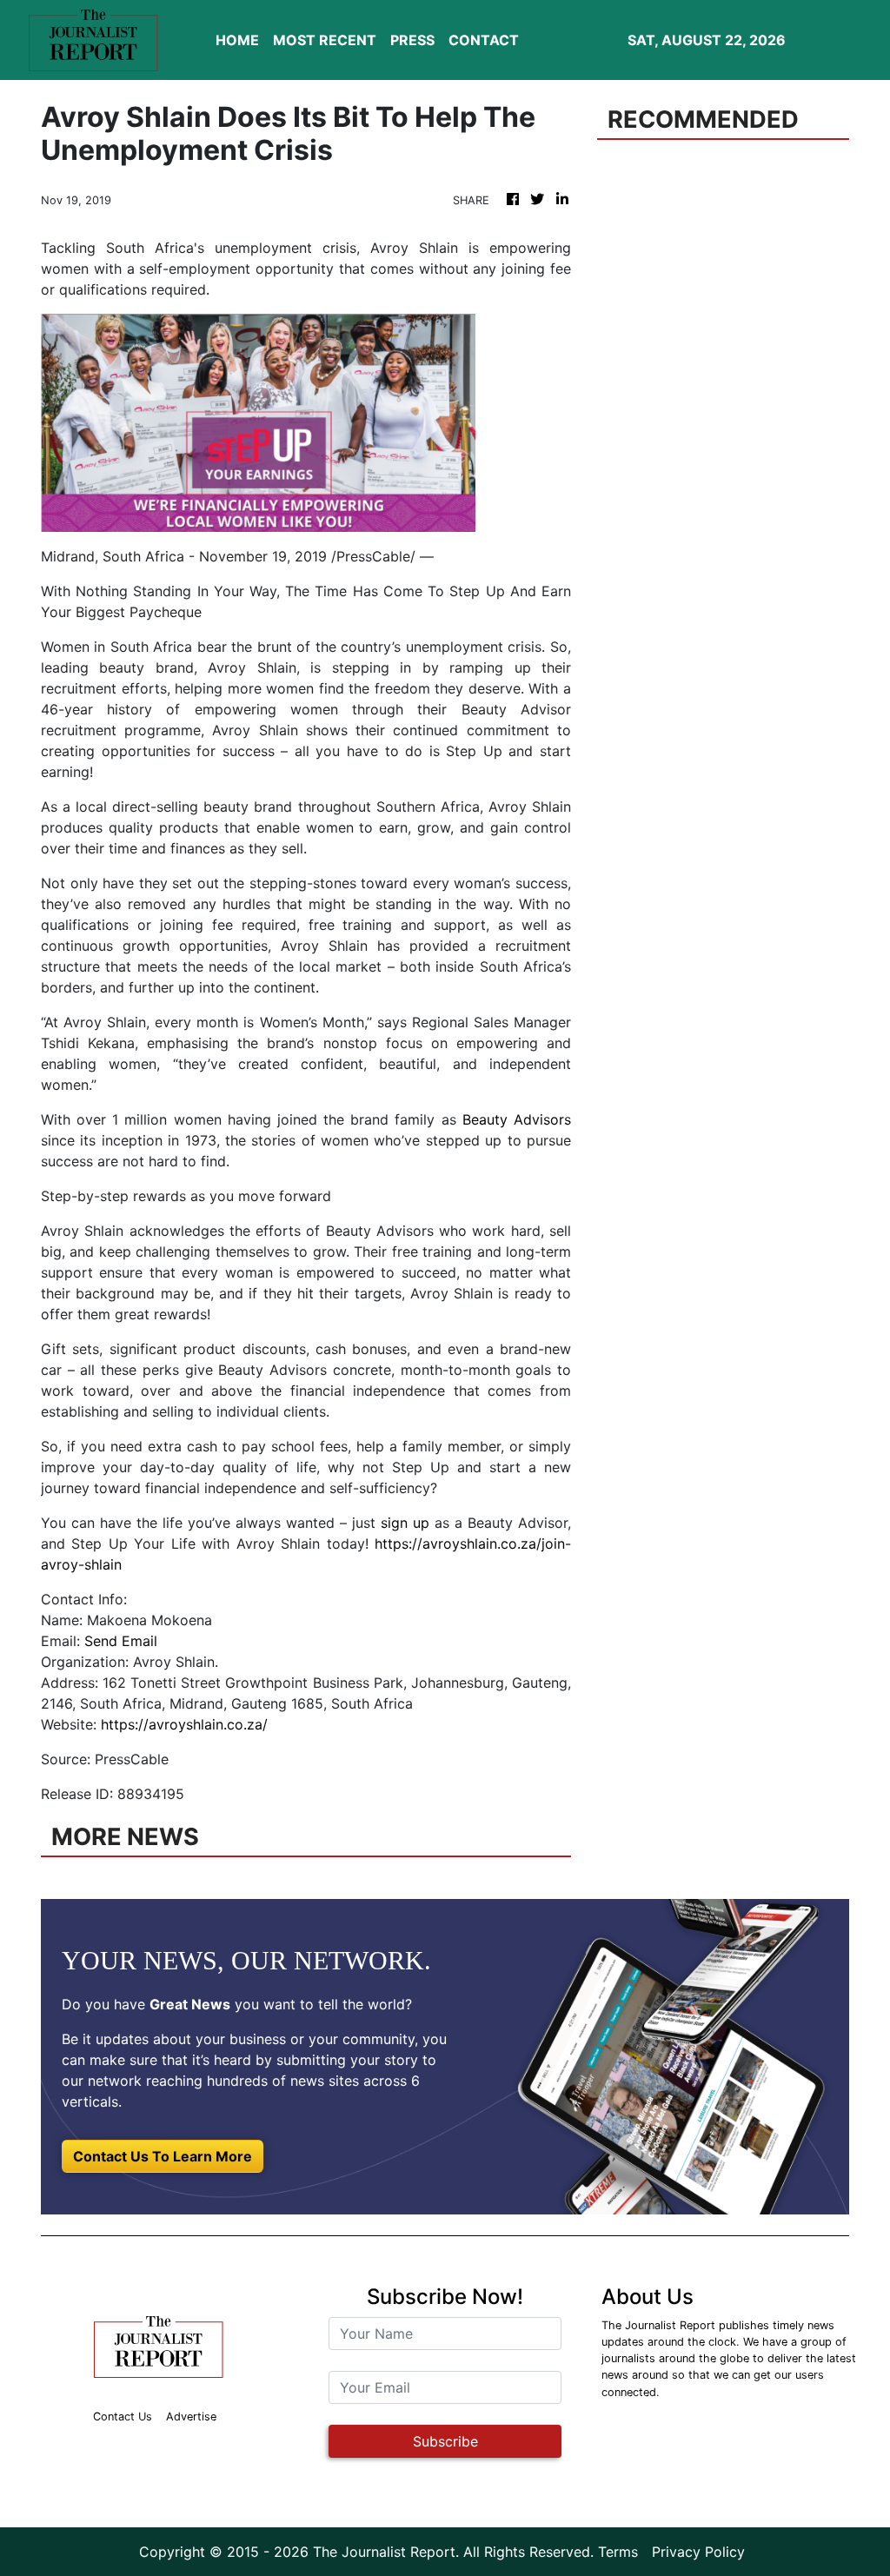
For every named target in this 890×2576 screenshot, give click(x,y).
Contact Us (123, 2417)
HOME (237, 40)
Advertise (191, 2417)
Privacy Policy (698, 2552)
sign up (405, 1523)
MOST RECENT (325, 40)
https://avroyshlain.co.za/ (184, 1724)
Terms (618, 2552)
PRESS (412, 40)
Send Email (121, 1641)
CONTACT (484, 40)
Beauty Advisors (517, 1119)
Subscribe (445, 2441)
